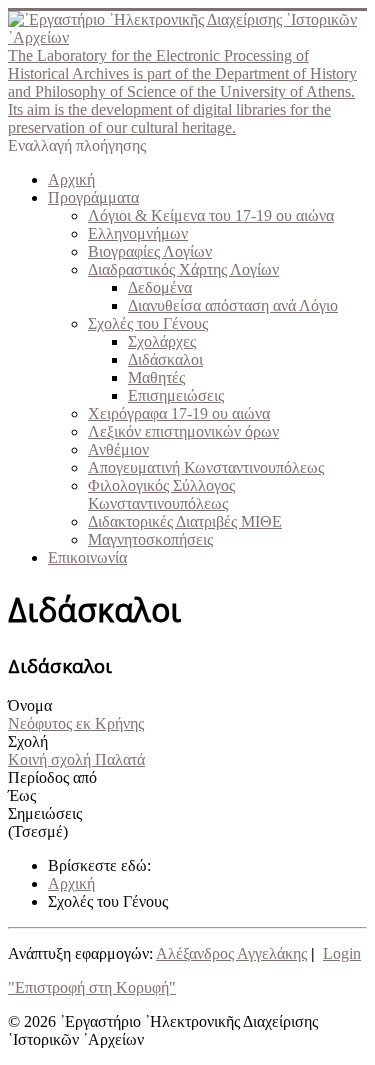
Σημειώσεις (45, 813)
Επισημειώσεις (176, 395)
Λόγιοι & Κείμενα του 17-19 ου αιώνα (211, 215)
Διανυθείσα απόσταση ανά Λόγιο (233, 305)
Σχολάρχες (162, 341)
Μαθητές (156, 377)
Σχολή (28, 741)
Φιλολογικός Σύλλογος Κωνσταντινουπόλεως (161, 494)
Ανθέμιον (118, 449)
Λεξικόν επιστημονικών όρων (183, 431)
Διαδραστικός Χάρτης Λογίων (183, 269)
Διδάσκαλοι (165, 359)
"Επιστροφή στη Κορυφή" (92, 987)
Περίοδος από (52, 777)
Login (342, 953)
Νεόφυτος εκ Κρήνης (76, 723)
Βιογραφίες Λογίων (150, 251)
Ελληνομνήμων (138, 233)
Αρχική (71, 179)
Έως (22, 795)
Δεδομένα (160, 287)
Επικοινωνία (87, 557)
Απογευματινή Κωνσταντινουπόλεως (206, 467)
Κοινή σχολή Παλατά (76, 759)
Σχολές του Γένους (148, 323)
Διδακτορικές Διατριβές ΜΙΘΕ (185, 521)
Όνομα (30, 705)
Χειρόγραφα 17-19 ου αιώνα (179, 413)
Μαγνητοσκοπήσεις (150, 539)
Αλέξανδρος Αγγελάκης (231, 953)
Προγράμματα (93, 197)
